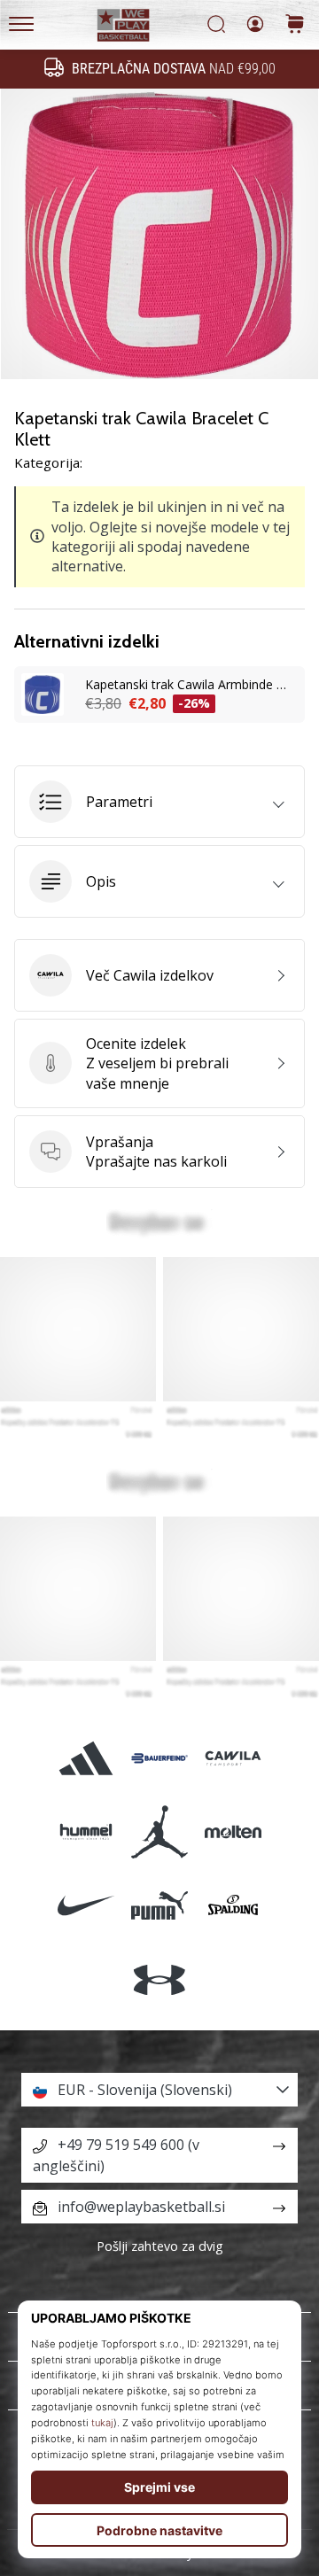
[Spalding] (233, 1906)
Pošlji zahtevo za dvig (160, 2246)
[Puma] (159, 1906)
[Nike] (86, 1906)
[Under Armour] (159, 1979)
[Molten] (233, 1832)
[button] (159, 802)
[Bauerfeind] (159, 1758)
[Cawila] (233, 1758)
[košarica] (295, 25)
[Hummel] (86, 1832)
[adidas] (86, 1758)
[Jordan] (159, 1832)
